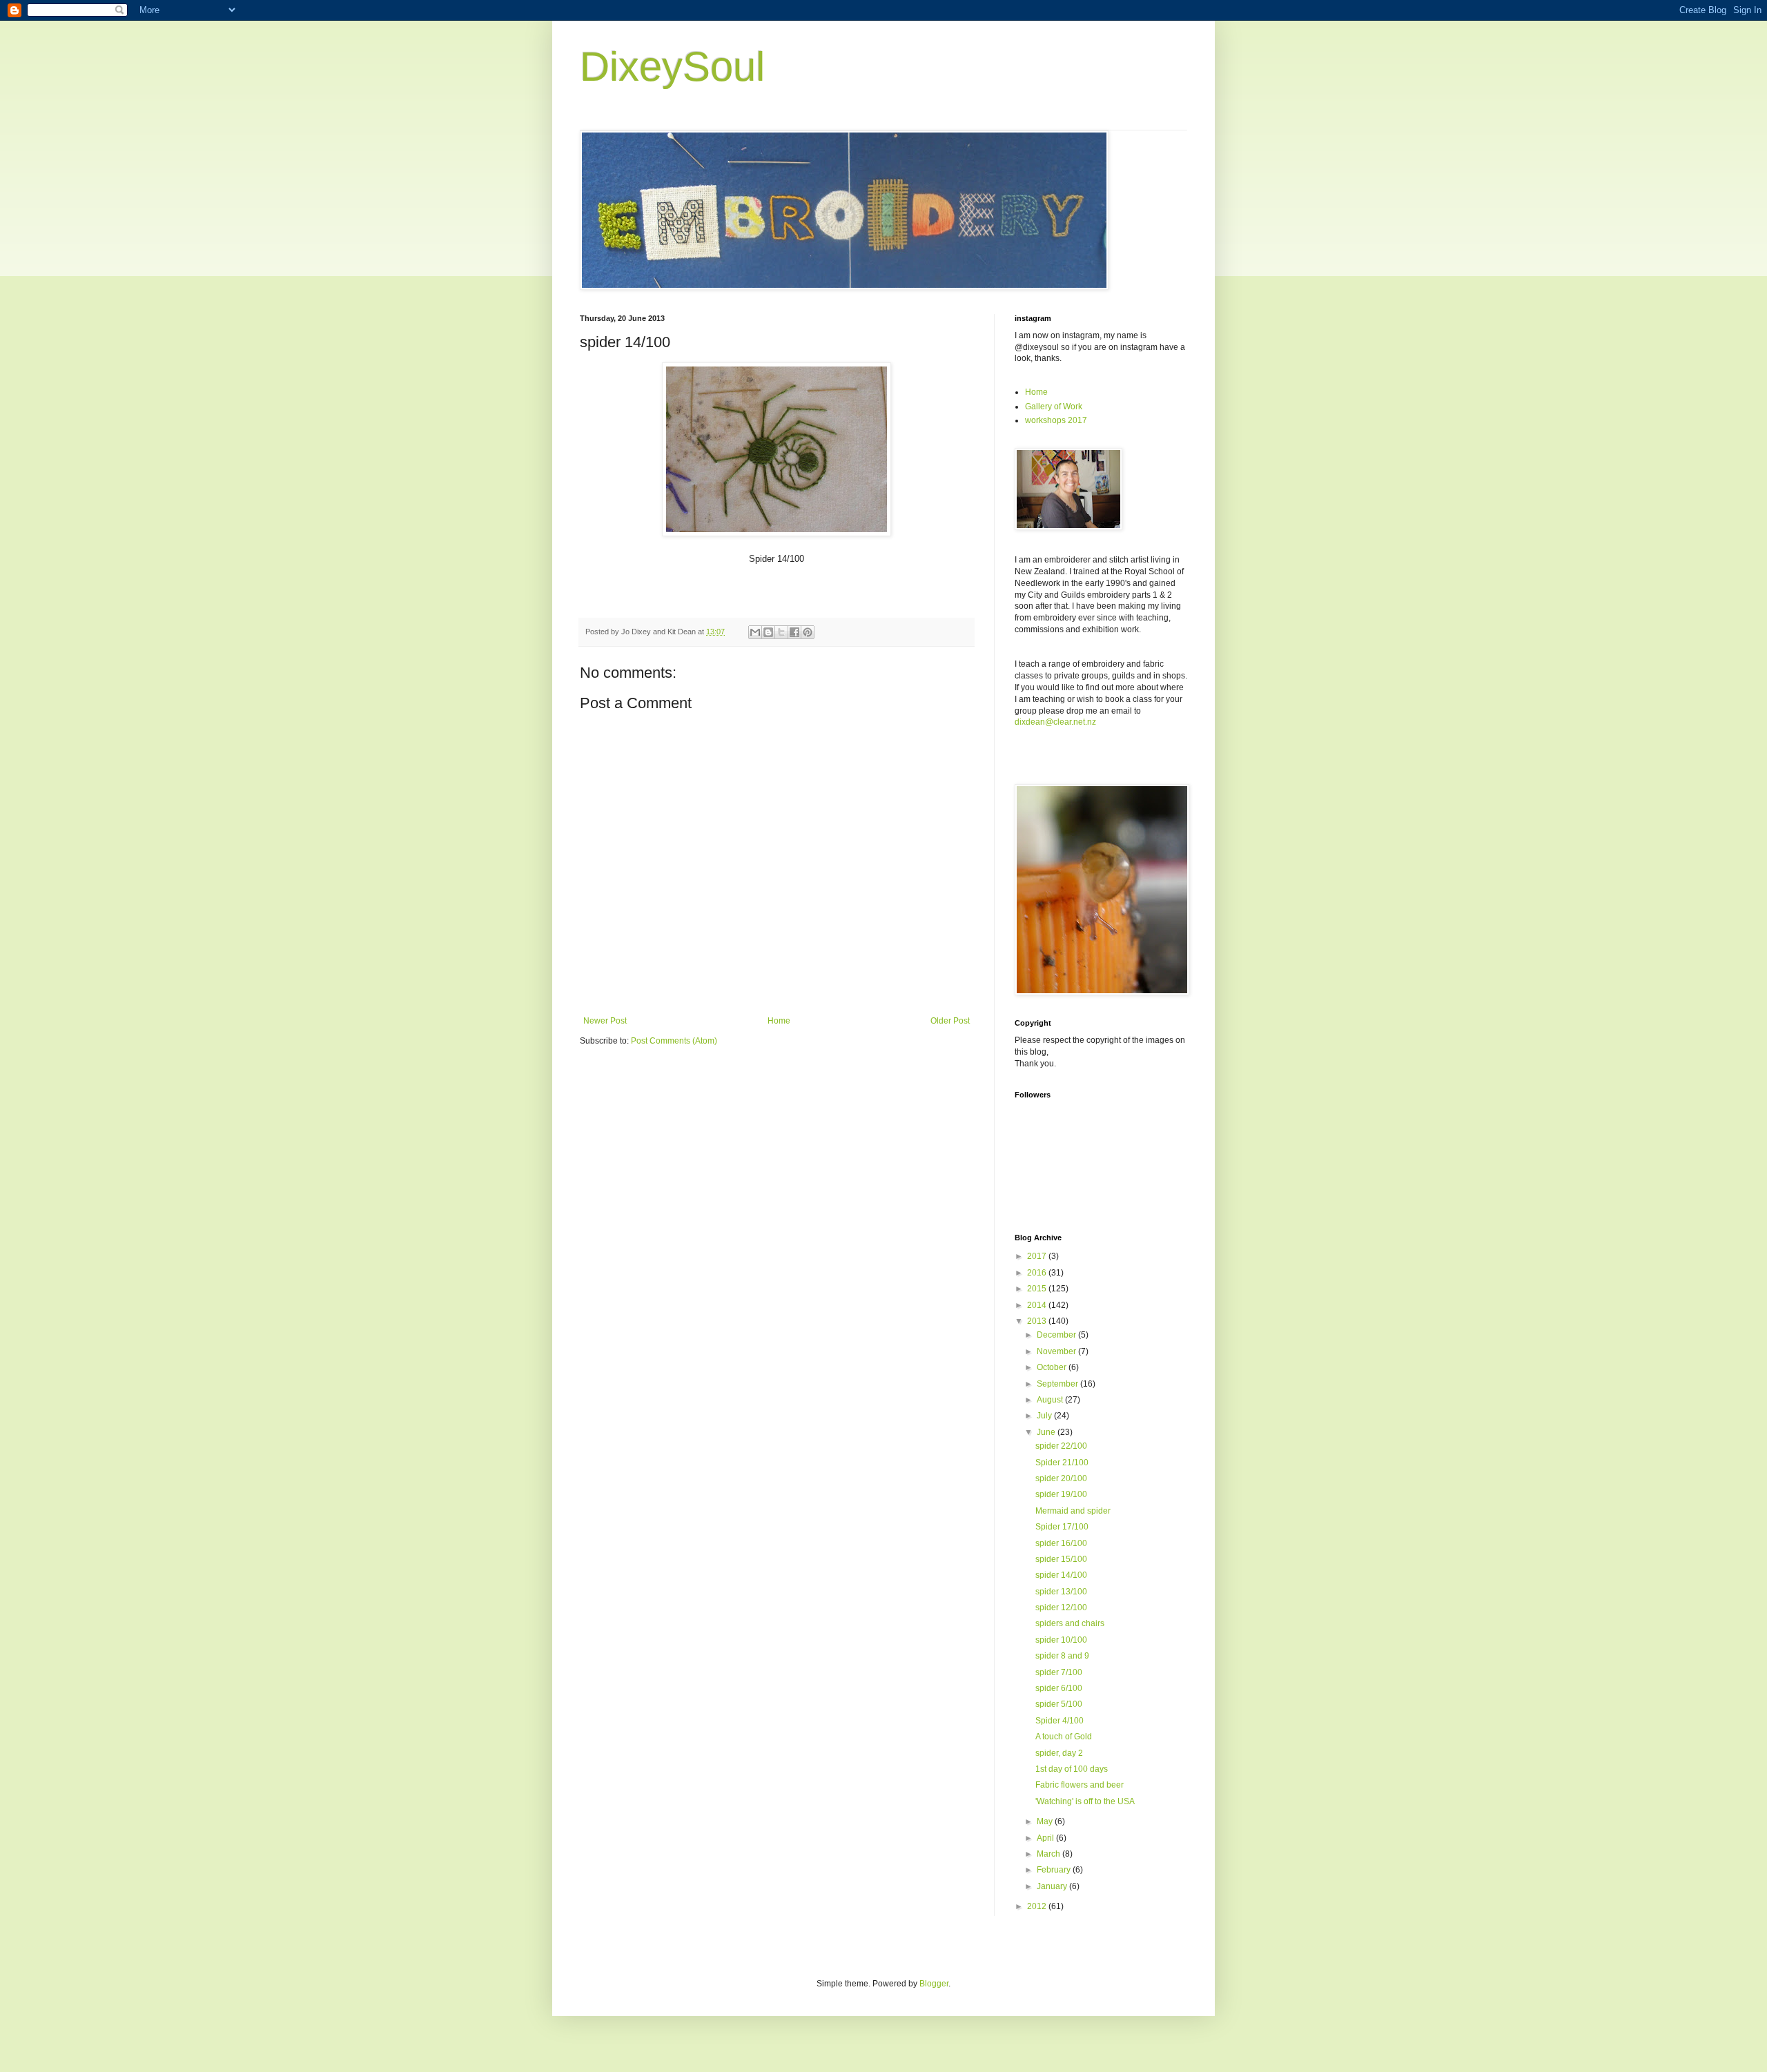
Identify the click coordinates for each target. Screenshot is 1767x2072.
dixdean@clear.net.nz (1055, 722)
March (1050, 1854)
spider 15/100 (1061, 1559)
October (1053, 1367)
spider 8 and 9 (1062, 1656)
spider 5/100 (1059, 1704)
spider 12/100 (1061, 1607)
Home (779, 1021)
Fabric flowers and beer (1080, 1785)
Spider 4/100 (1060, 1721)
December (1057, 1335)
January (1053, 1886)
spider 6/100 (1059, 1688)
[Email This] (755, 632)
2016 (1038, 1273)
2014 (1038, 1305)
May (1046, 1821)
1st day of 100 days (1072, 1769)
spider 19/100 (1061, 1494)
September (1058, 1384)
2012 (1038, 1906)
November (1057, 1351)
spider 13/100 (1061, 1592)
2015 (1038, 1289)
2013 (1038, 1321)
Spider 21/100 (1062, 1463)
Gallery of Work (1054, 407)
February (1055, 1870)
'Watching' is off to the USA (1085, 1801)
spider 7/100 (1059, 1672)
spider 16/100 (1061, 1543)
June (1047, 1432)
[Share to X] (781, 632)
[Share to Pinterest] (808, 632)
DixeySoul (672, 67)
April (1046, 1838)
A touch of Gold (1064, 1737)
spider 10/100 (1061, 1640)
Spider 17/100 (1062, 1527)
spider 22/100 (1061, 1446)
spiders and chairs (1070, 1623)
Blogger (934, 1984)
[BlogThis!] (768, 632)
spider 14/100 (1061, 1575)
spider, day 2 (1059, 1753)
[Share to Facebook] (794, 632)
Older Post (950, 1021)
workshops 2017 (1056, 420)
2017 (1038, 1256)
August (1051, 1400)
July (1045, 1416)
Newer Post (605, 1021)
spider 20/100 (1061, 1478)
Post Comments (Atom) (674, 1041)
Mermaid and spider (1073, 1511)
